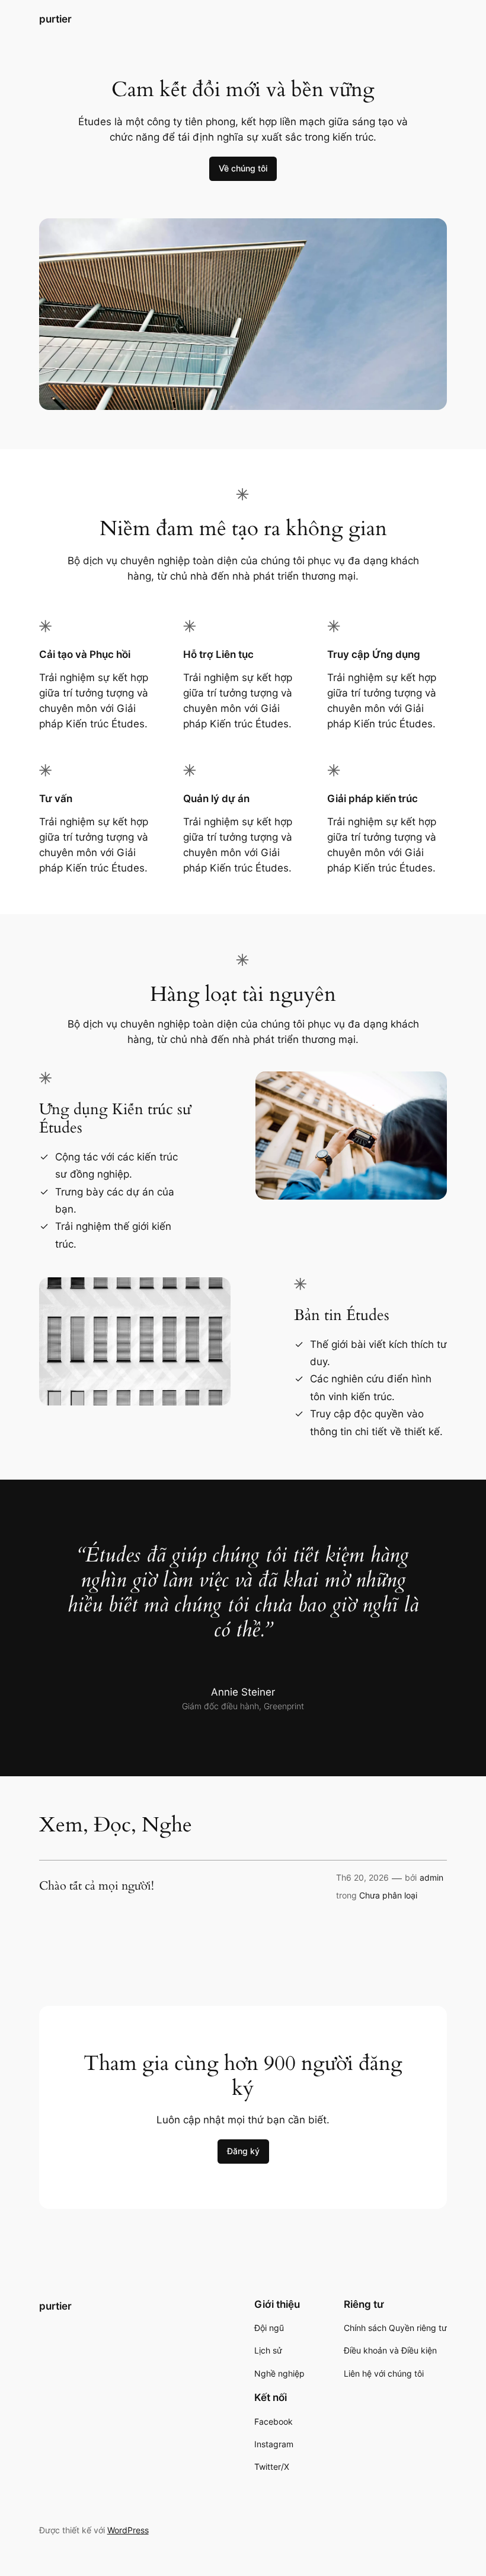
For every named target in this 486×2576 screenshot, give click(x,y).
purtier (55, 19)
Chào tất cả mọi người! (97, 1886)
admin (431, 1877)
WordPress (128, 2530)
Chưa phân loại (388, 1895)
